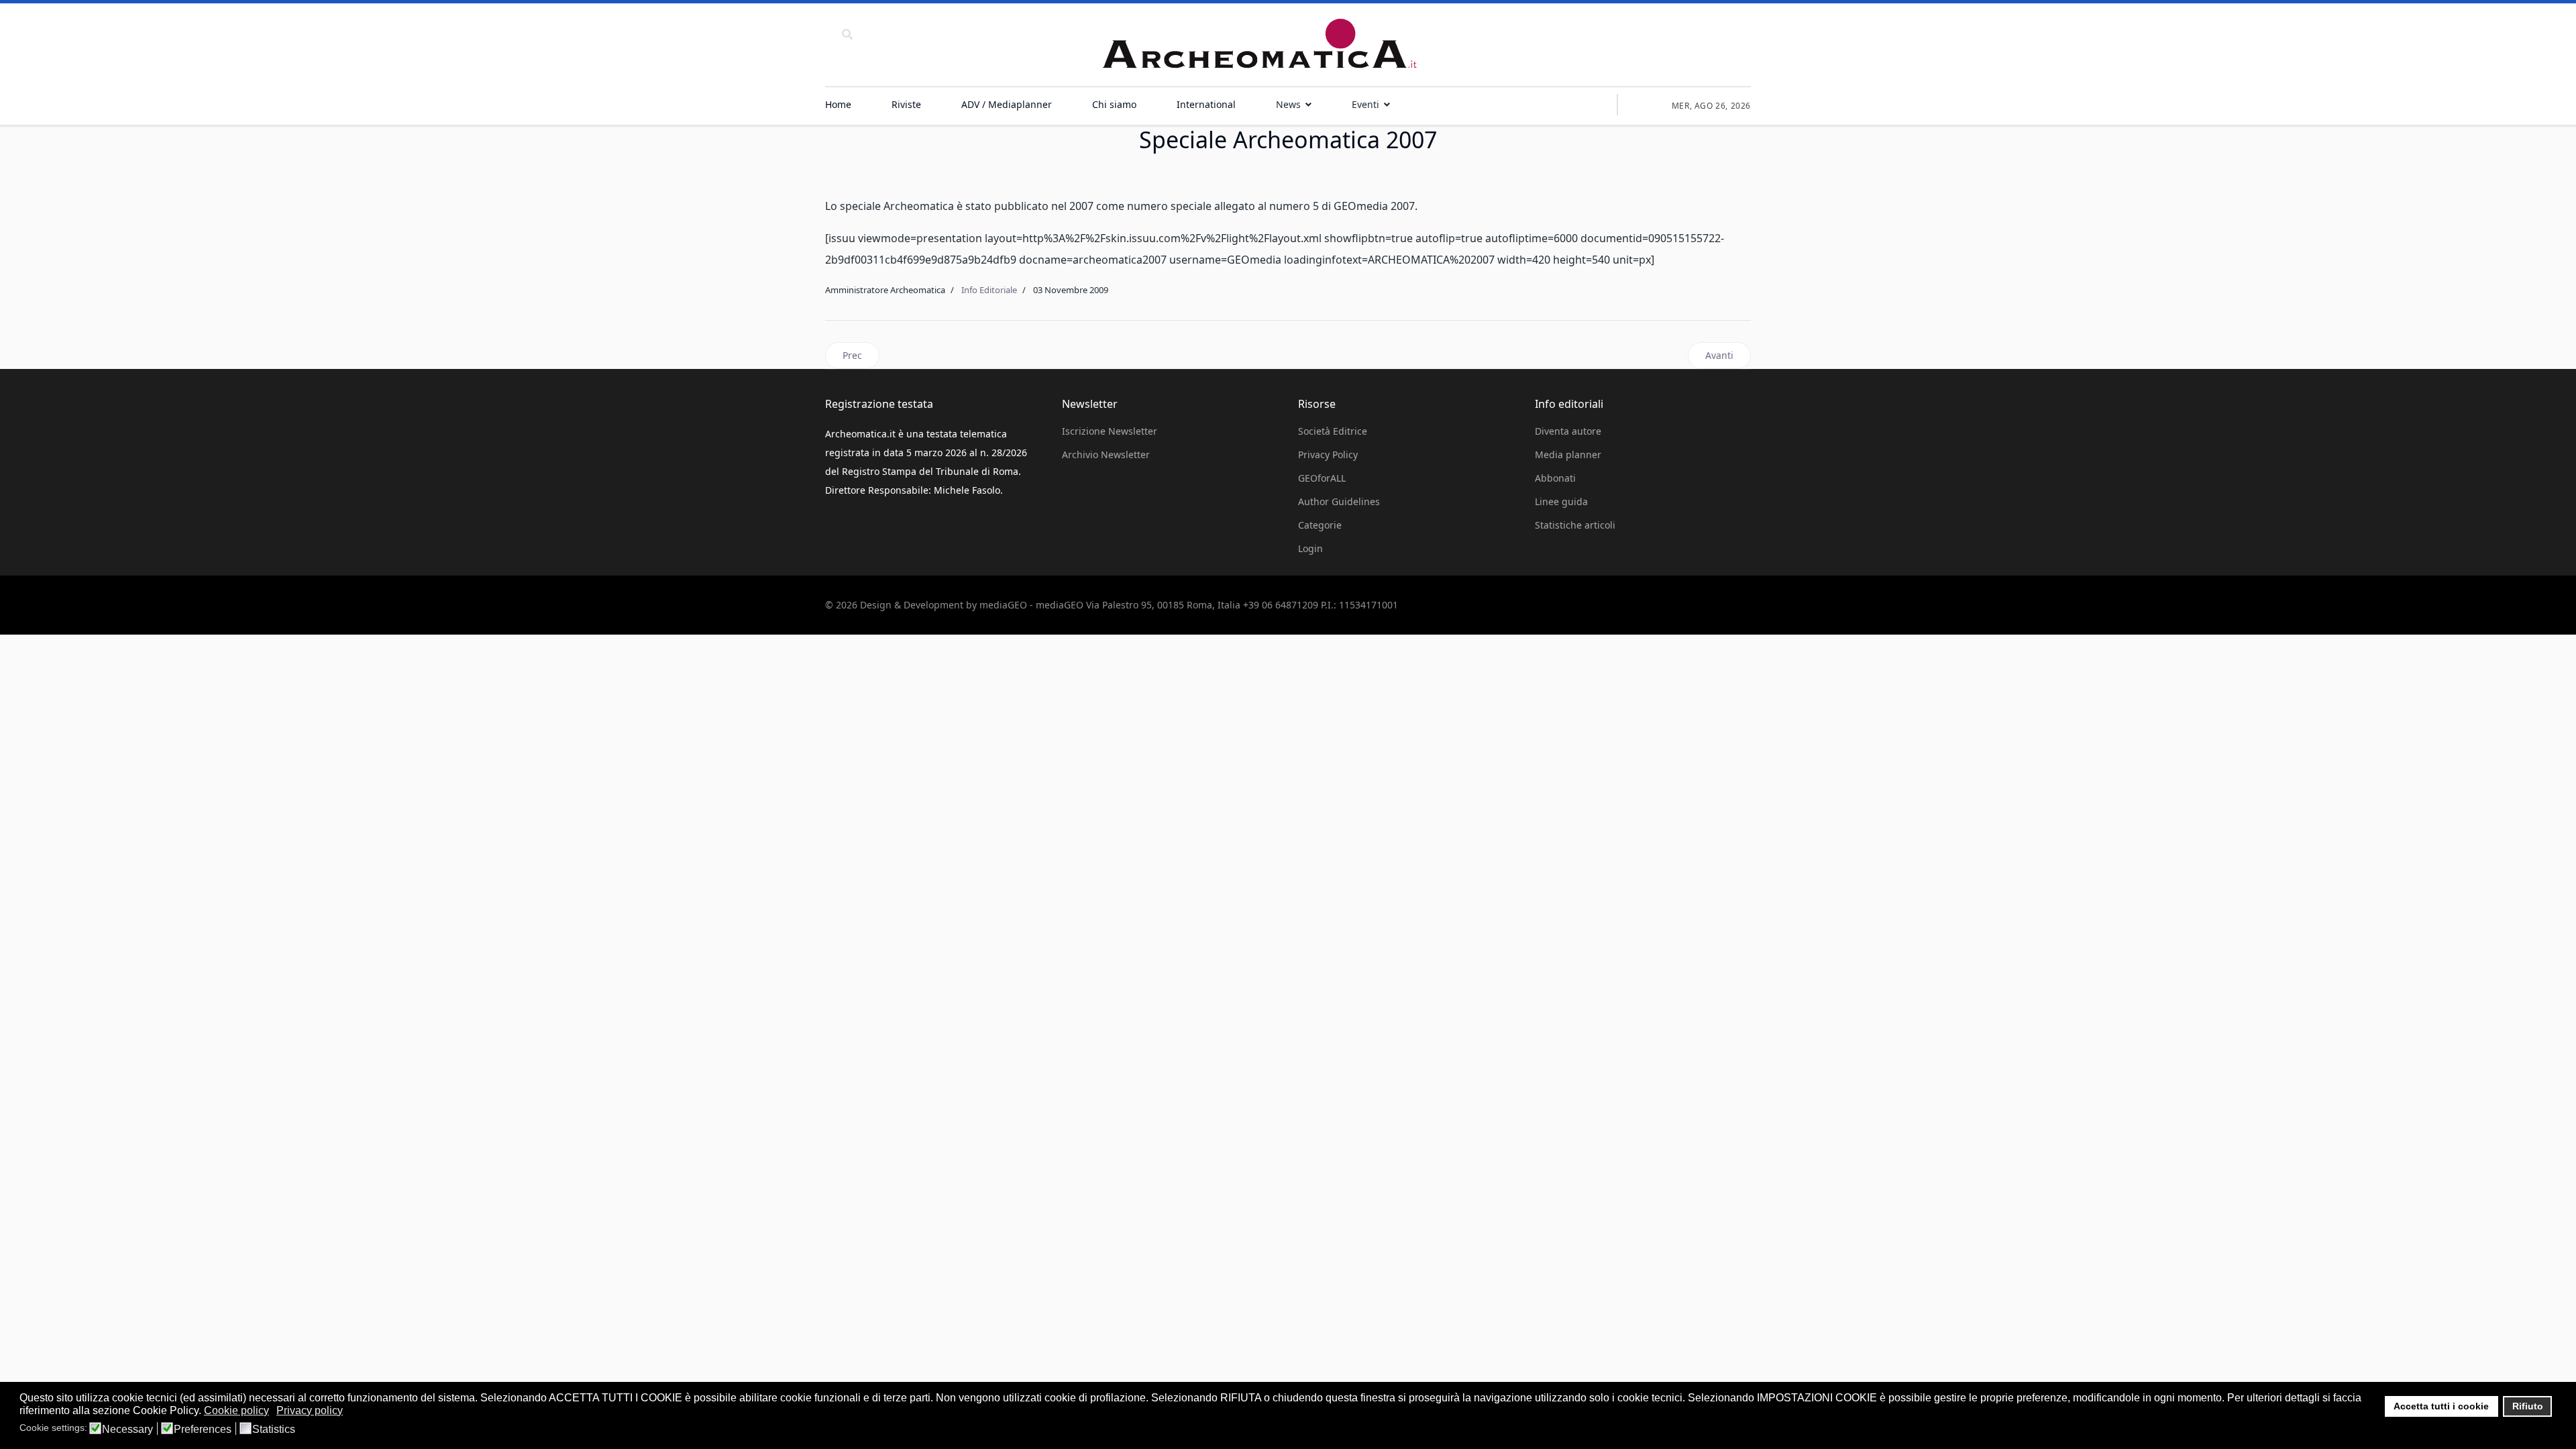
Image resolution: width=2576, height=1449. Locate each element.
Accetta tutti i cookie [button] (2441, 1406)
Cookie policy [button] (236, 1410)
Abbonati (1555, 478)
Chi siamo (1114, 104)
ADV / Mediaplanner (1007, 104)
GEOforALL (1322, 478)
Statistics (274, 1430)
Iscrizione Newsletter (1110, 431)
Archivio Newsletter (1106, 454)
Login (1310, 548)
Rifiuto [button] (2528, 1406)
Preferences (203, 1430)
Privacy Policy (1328, 454)
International (1206, 104)
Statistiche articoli (1575, 525)
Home (838, 104)
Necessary (127, 1430)
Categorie (1320, 525)
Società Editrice (1333, 431)
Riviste (906, 104)
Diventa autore (1568, 431)
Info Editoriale (989, 290)
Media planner (1568, 454)
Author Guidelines (1339, 501)
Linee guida (1561, 501)
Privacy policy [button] (310, 1410)
